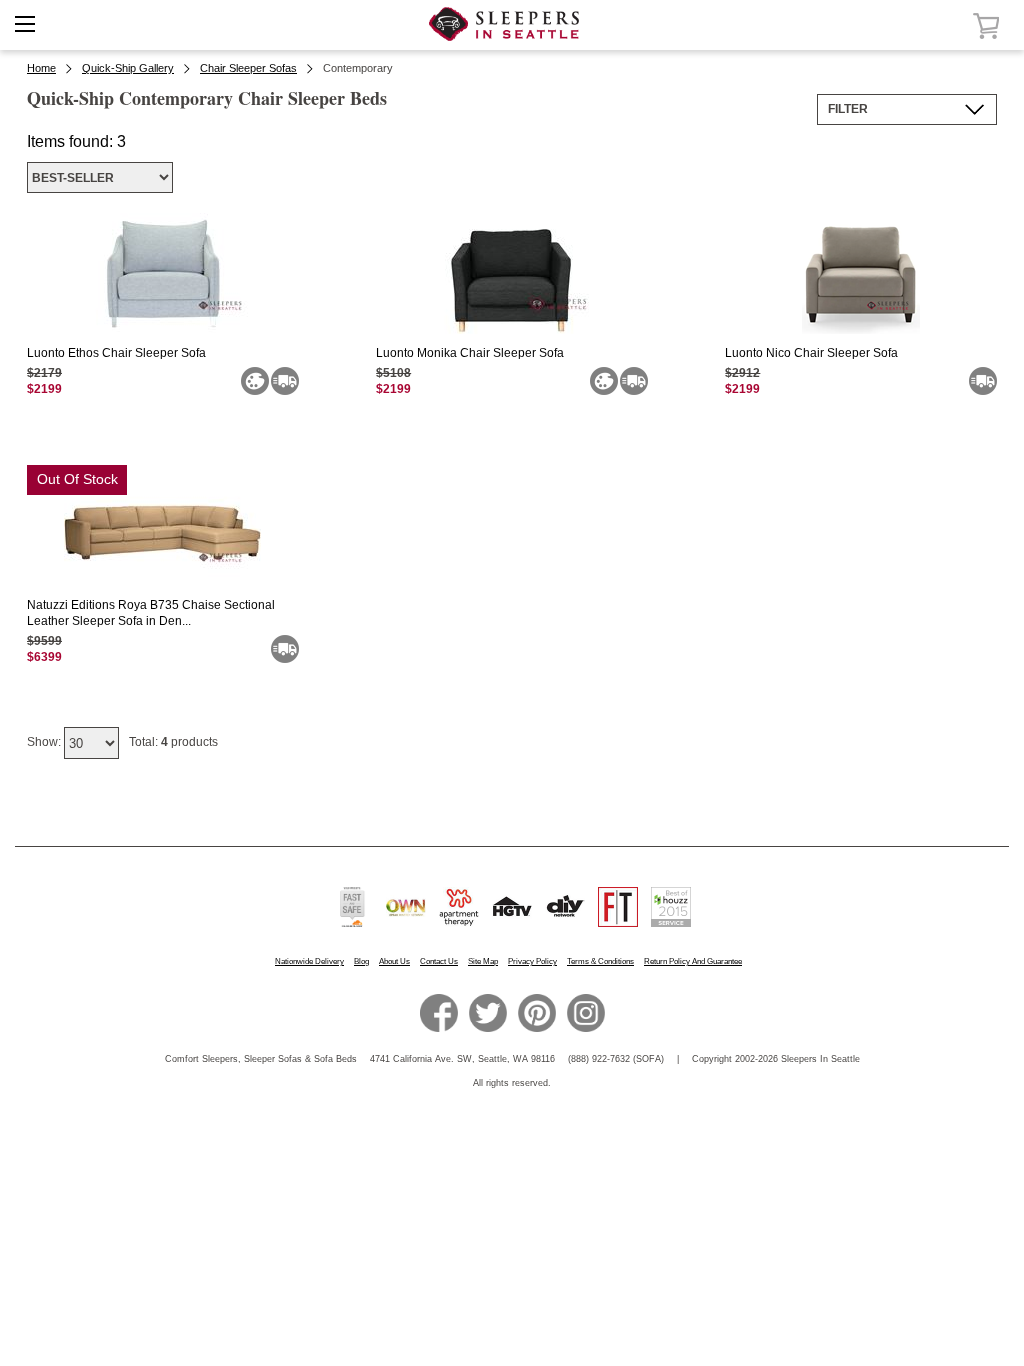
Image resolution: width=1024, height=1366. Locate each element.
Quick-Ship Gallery (128, 68)
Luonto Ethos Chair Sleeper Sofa (116, 353)
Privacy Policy (532, 961)
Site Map (483, 961)
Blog (361, 961)
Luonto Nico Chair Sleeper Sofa (811, 353)
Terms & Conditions (600, 961)
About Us (394, 961)
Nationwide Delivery (309, 961)
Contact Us (439, 961)
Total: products (173, 742)
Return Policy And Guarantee (693, 961)
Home (41, 68)
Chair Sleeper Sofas (248, 68)
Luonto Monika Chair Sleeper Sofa (470, 353)
